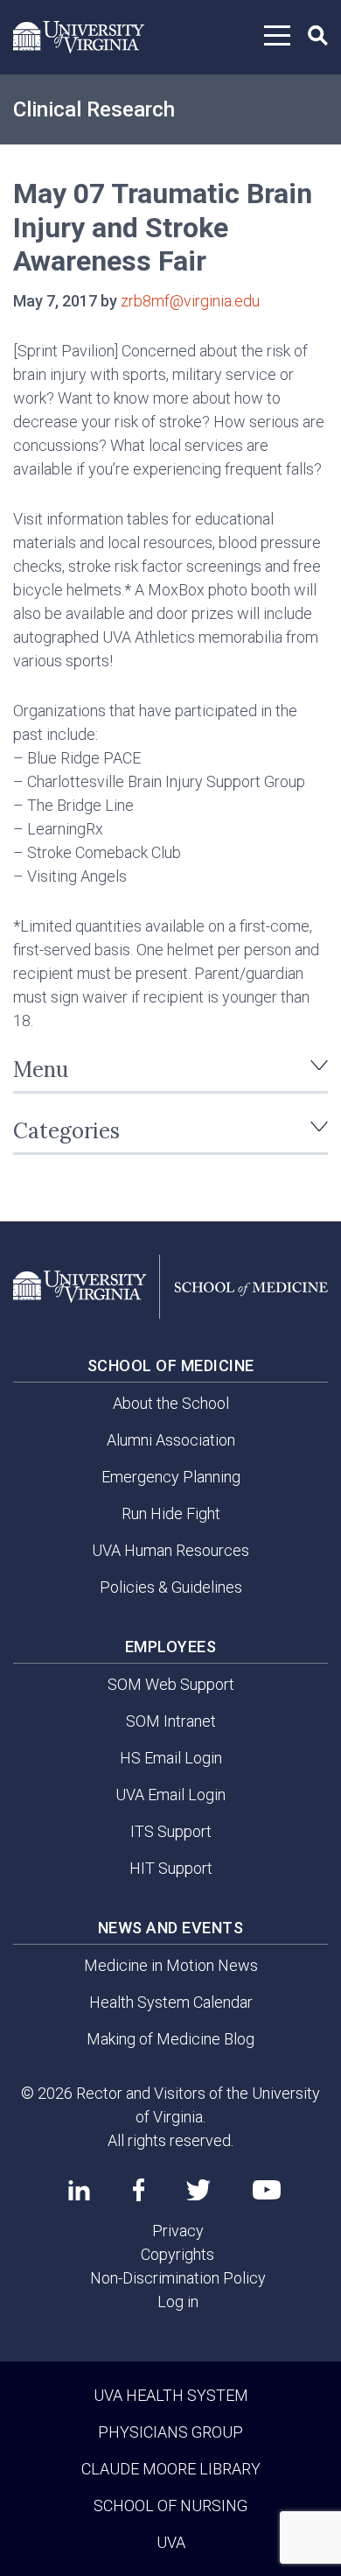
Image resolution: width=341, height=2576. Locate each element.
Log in (178, 2302)
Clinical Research (94, 109)
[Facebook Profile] (139, 2190)
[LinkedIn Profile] (79, 2190)
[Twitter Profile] (198, 2190)
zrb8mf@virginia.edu (190, 301)
